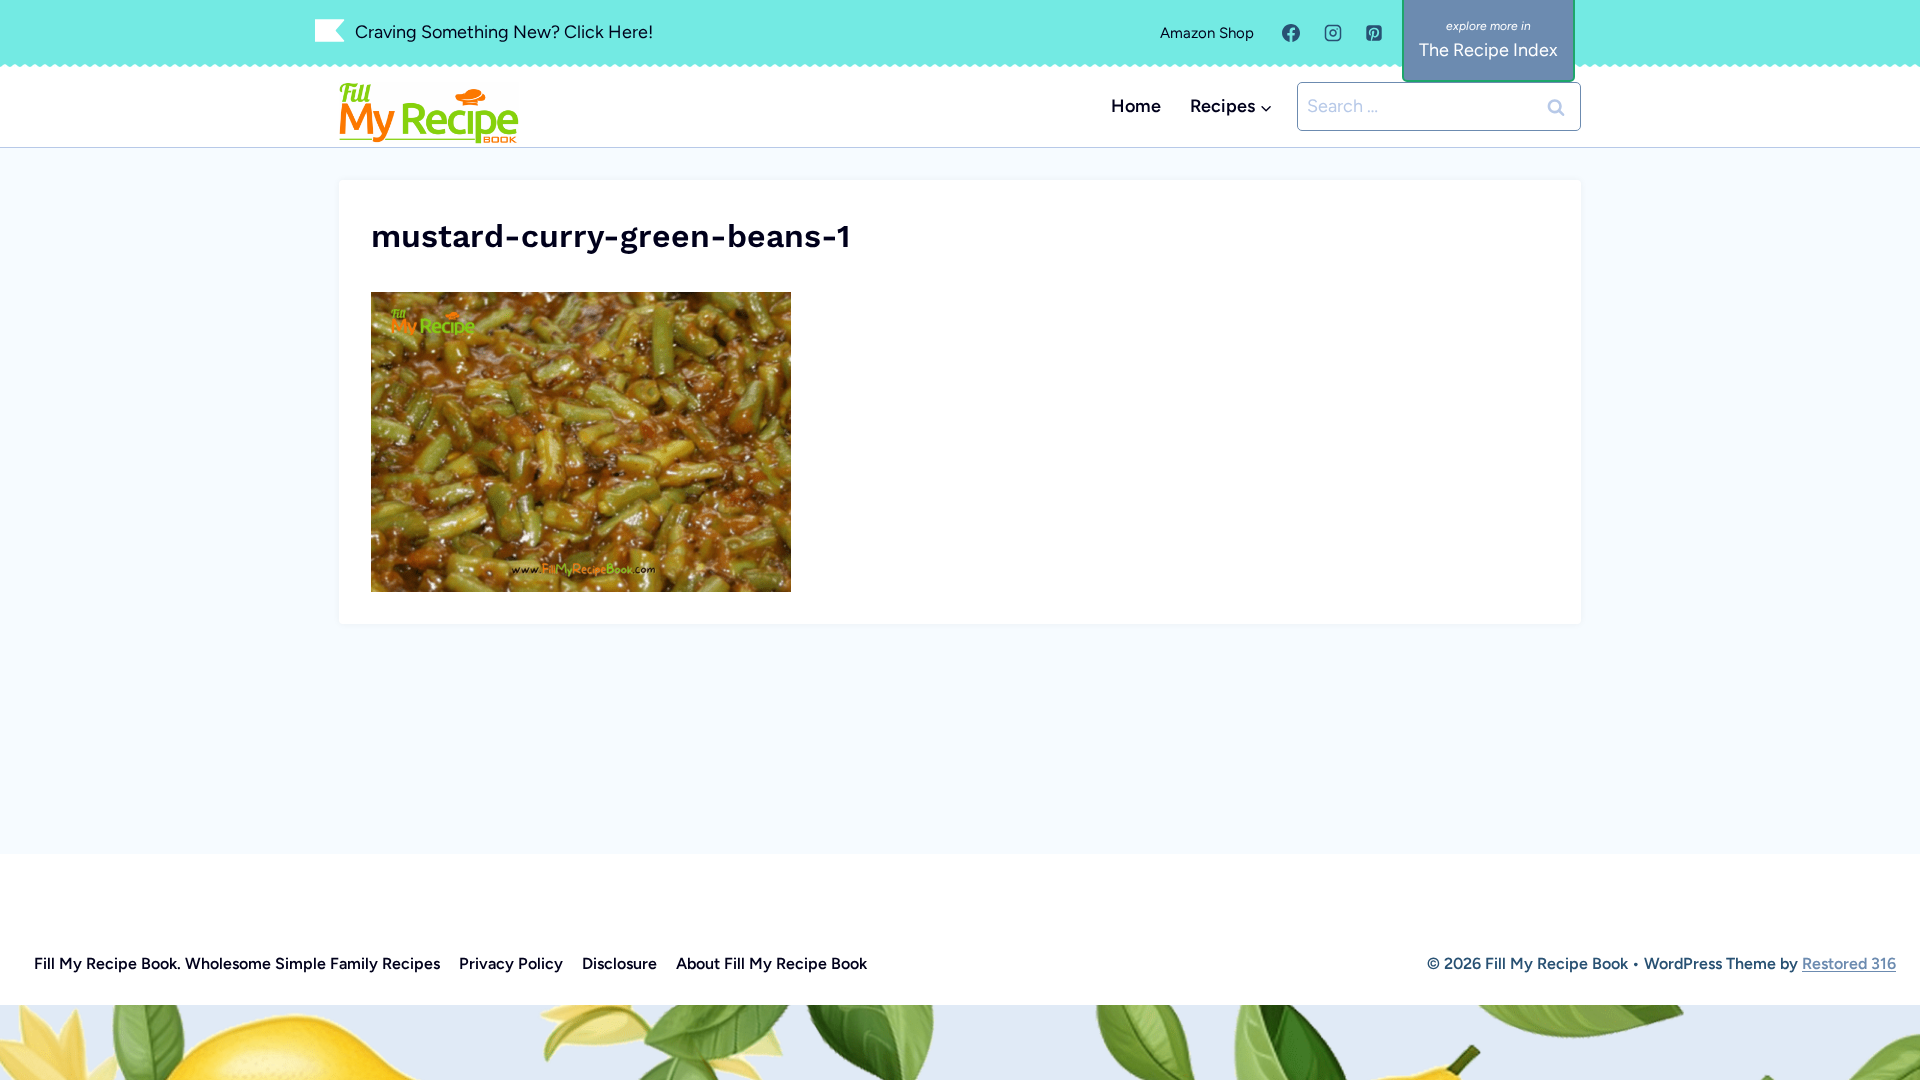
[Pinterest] (1374, 33)
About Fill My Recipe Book (771, 963)
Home (1136, 106)
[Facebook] (1291, 33)
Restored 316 (1849, 963)
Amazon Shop (1207, 33)
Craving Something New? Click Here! (504, 32)
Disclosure (619, 963)
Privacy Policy (511, 963)
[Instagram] (1333, 33)
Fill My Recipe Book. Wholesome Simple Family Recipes (237, 963)
